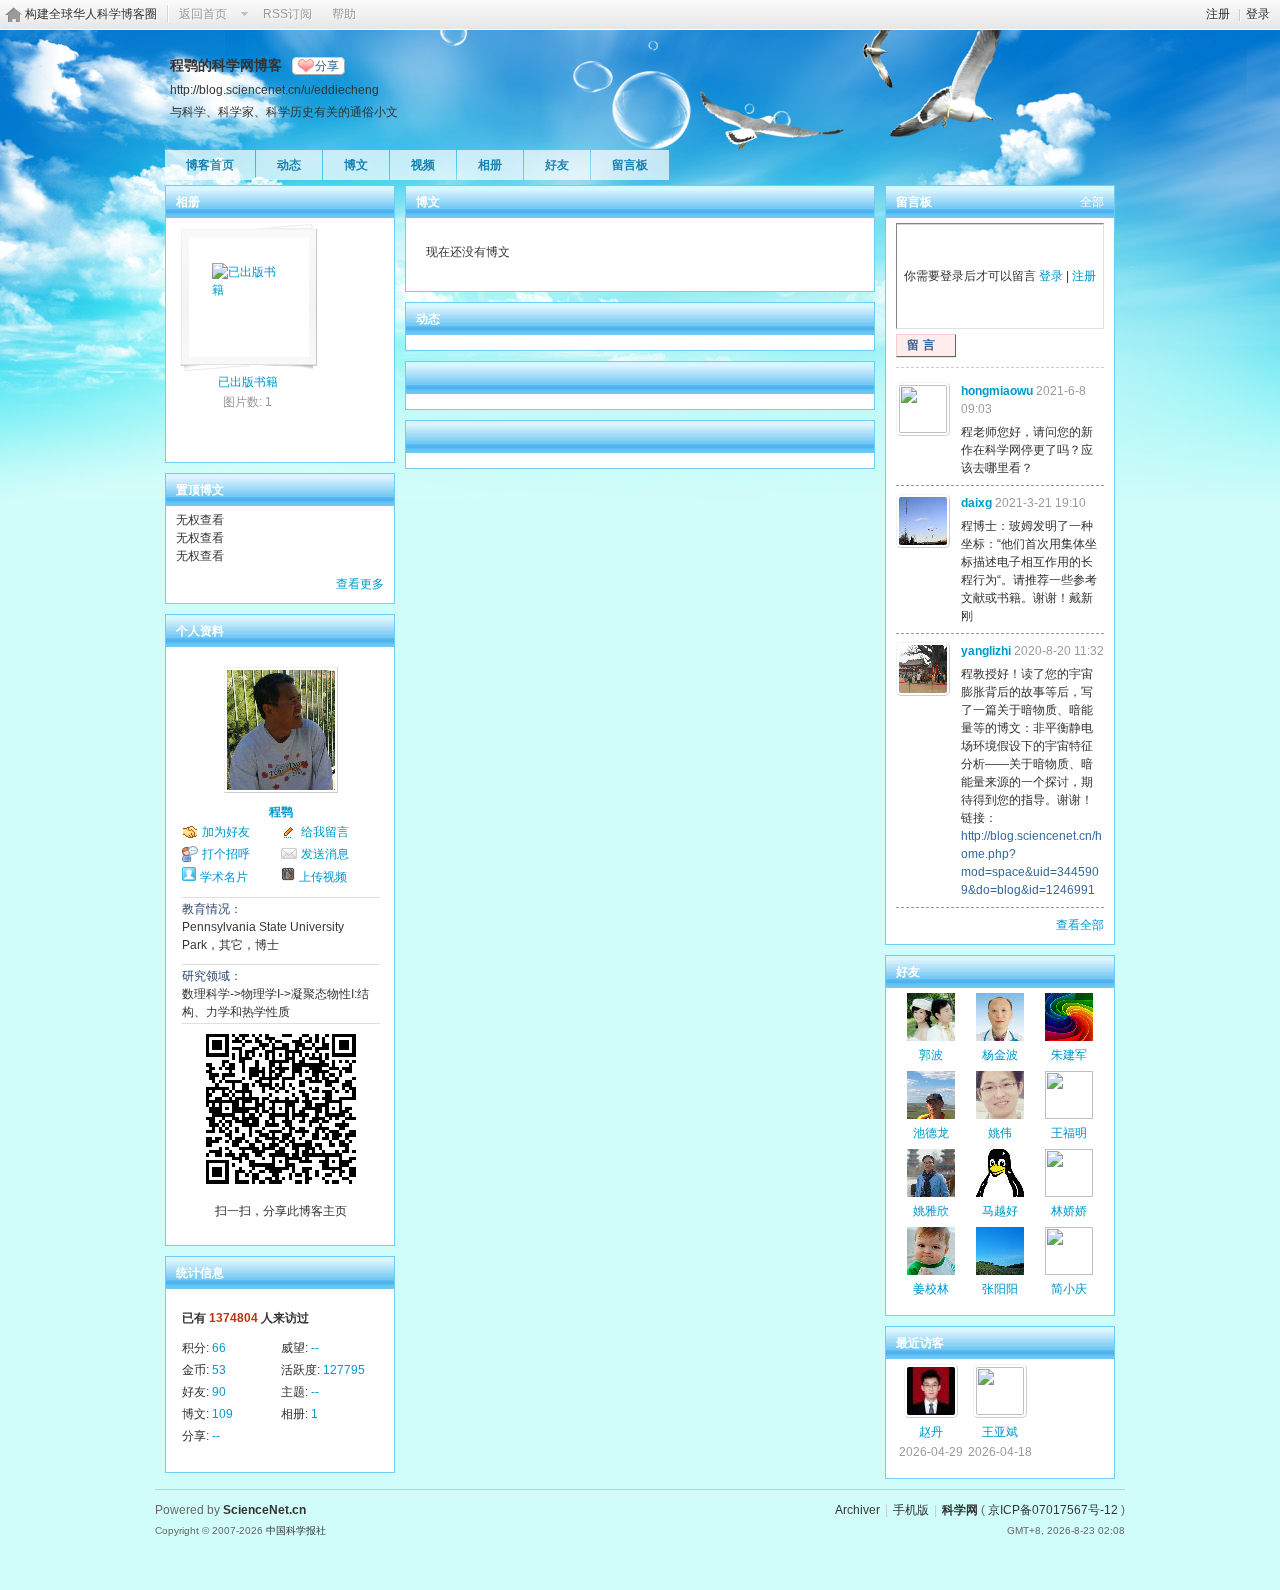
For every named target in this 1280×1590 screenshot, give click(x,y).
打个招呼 (226, 854)
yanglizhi (986, 651)
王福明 (1069, 1133)
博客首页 (210, 165)
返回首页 (203, 14)
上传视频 (323, 877)
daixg (976, 503)
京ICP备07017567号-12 (1053, 1510)
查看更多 (360, 584)
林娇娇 (1069, 1211)
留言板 (630, 165)
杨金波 (1000, 1055)
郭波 (931, 1055)
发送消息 (325, 854)
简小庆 (1069, 1289)
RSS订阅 (287, 14)
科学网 (960, 1510)
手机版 (911, 1510)
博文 (356, 165)
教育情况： (212, 909)
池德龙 (931, 1133)
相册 (490, 165)
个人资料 (200, 631)
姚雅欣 (931, 1211)
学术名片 (224, 877)
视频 (423, 165)
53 (219, 1370)
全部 (1092, 202)
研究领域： (212, 976)
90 (219, 1392)
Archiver (857, 1510)
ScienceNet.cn (264, 1510)
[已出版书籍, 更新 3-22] (247, 291)
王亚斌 (1000, 1432)
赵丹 (931, 1432)
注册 (1218, 14)
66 (219, 1348)
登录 (1258, 14)
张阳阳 (1000, 1289)
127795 (344, 1370)
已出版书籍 (248, 382)
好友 (557, 165)
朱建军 (1069, 1055)
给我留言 (325, 832)
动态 (289, 165)
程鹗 (281, 812)
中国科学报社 (296, 1530)
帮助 (344, 14)
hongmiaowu (997, 391)
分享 (327, 66)
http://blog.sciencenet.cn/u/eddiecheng (274, 89)
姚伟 (1000, 1133)
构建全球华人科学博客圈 (91, 14)
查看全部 (1080, 925)
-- (315, 1348)
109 (222, 1414)
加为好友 (226, 832)
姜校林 (931, 1289)
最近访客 (920, 1343)
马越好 (1000, 1211)
